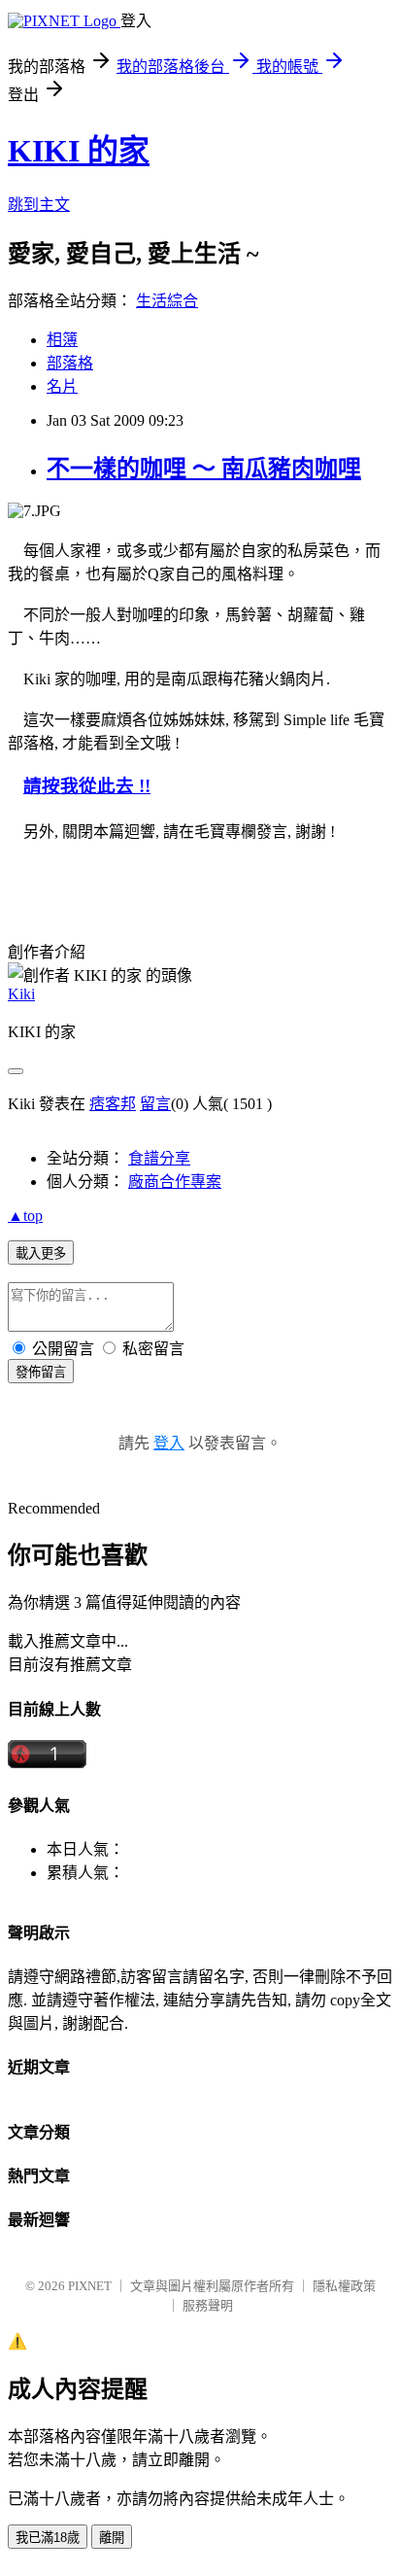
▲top (25, 1216)
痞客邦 (113, 1104)
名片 (62, 386)
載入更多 (41, 1253)
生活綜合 (167, 301)
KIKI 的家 (79, 151)
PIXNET (90, 2286)
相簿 (62, 340)
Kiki (21, 994)
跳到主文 (39, 205)
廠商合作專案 (175, 1182)
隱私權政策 (344, 2286)
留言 (155, 1104)
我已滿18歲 (48, 2538)
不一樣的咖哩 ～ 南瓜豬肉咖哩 (204, 469)
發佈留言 (41, 1372)
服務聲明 (208, 2305)
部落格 (70, 363)
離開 (112, 2538)
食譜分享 (159, 1158)
